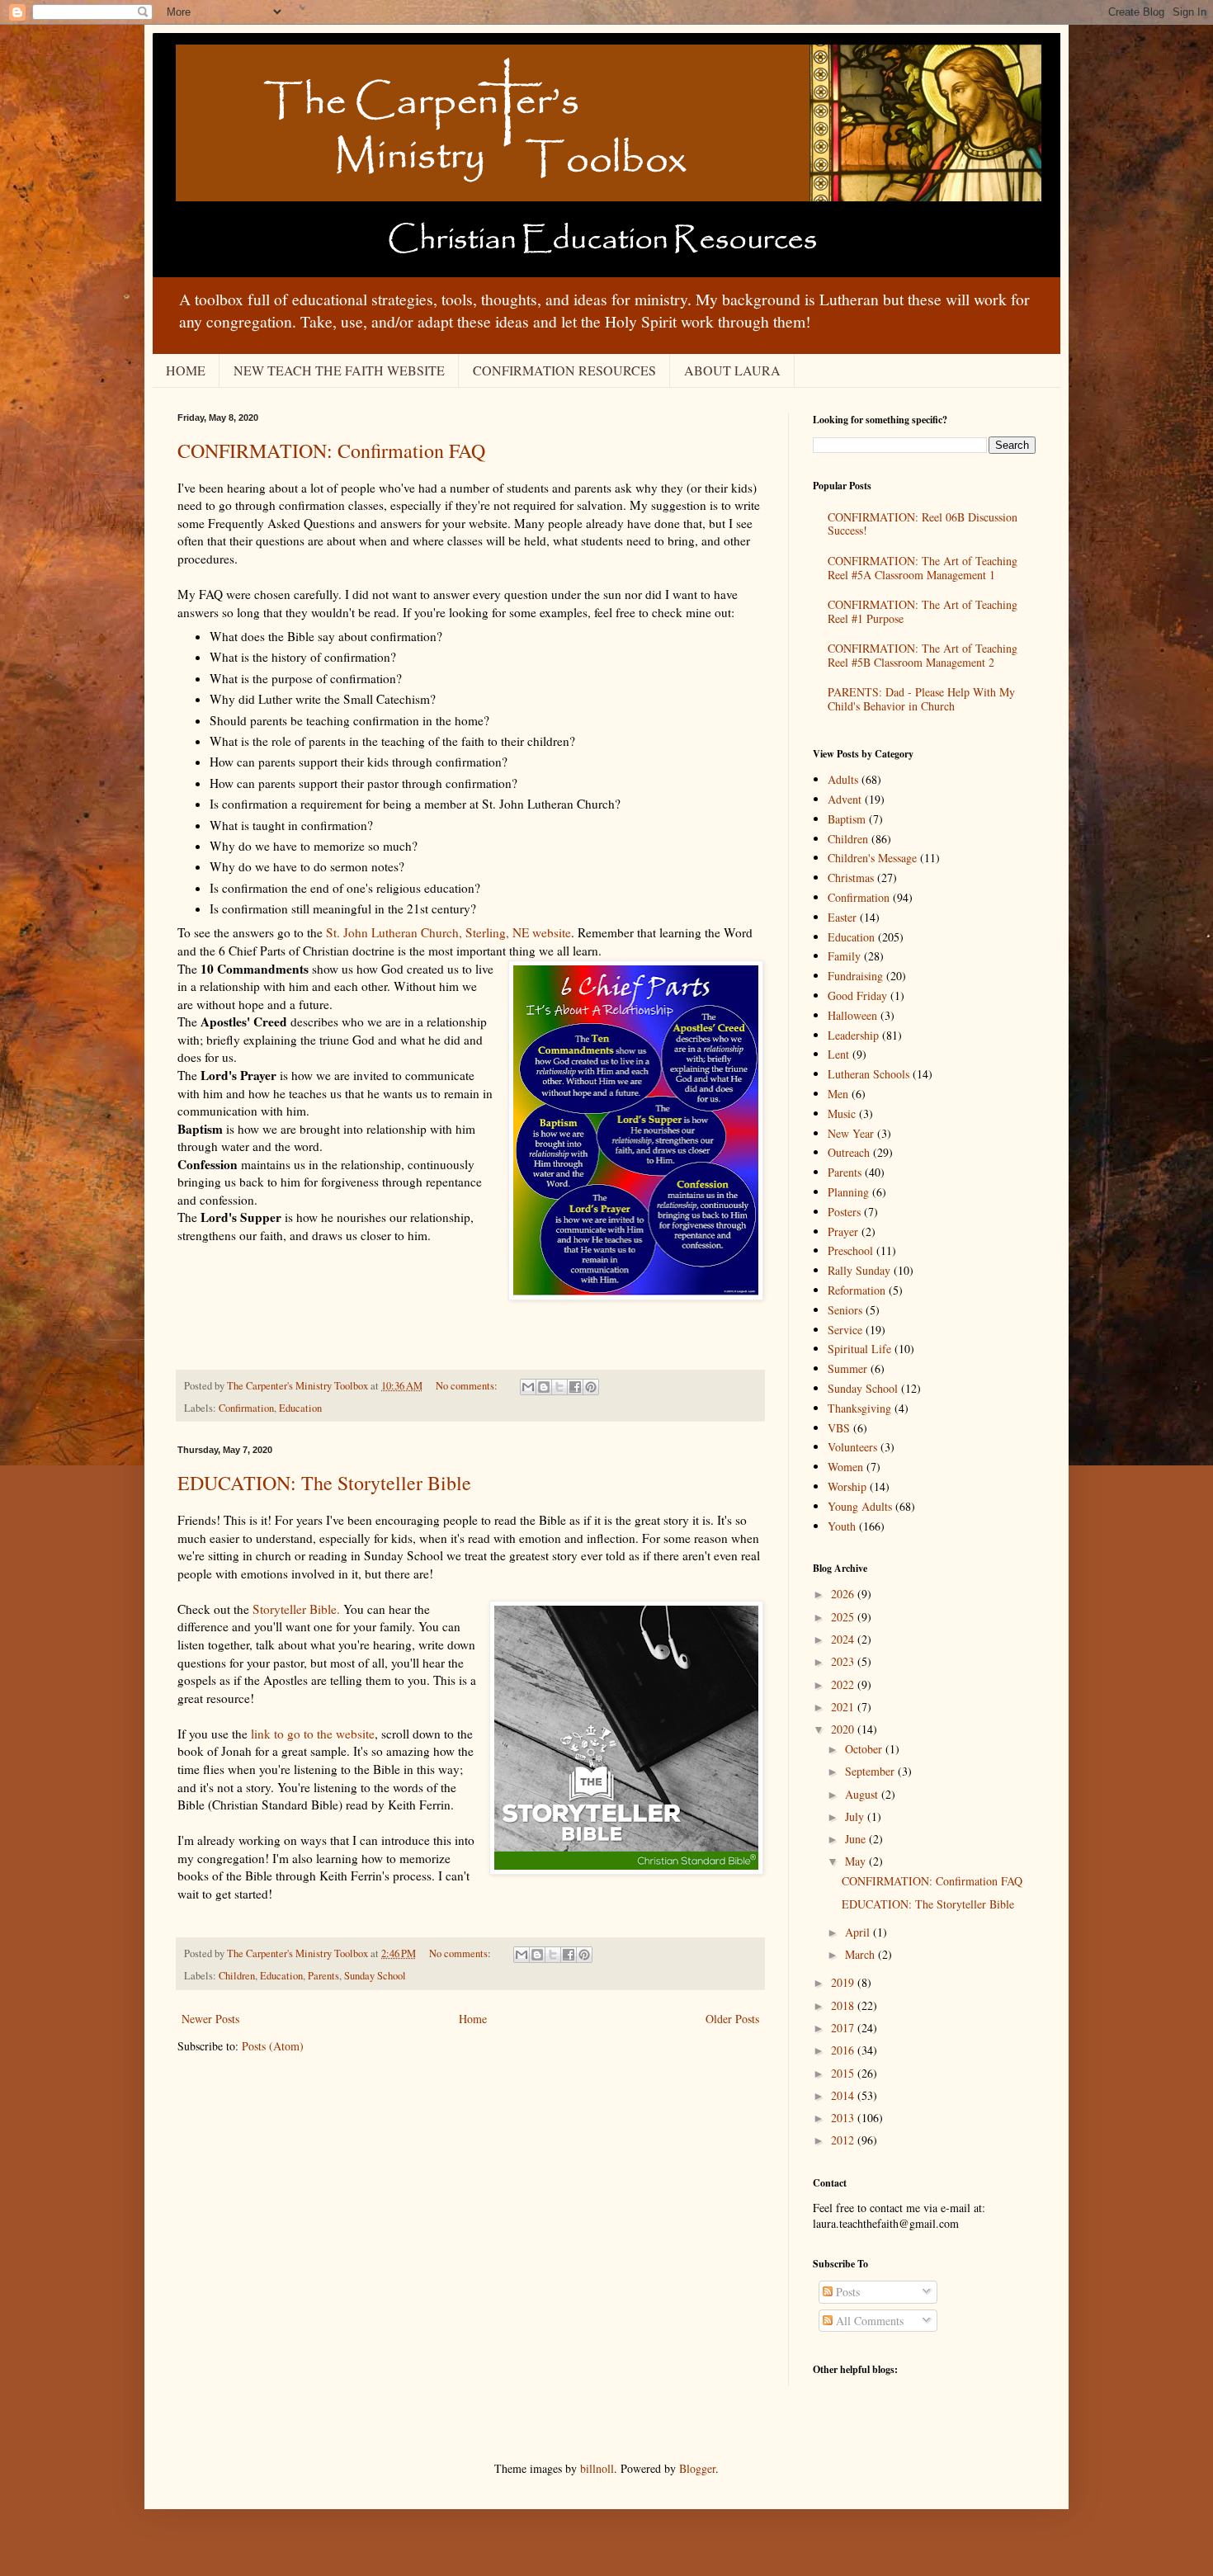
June (857, 1839)
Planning (848, 1192)
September (871, 1771)
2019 (844, 1982)
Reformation (857, 1290)
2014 (844, 2095)
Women (845, 1467)
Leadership (853, 1035)
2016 (844, 2050)
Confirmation (246, 1408)
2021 (844, 1707)
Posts (846, 2292)
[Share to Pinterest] (591, 1387)
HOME (186, 370)
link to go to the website (313, 1734)
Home (473, 2019)
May (857, 1861)
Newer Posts (210, 2019)
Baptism (847, 819)
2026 (844, 1594)
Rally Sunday (859, 1270)
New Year (851, 1133)
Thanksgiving (859, 1408)
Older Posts (732, 2019)
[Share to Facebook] (575, 1387)
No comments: (468, 1386)
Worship (847, 1486)
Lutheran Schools (868, 1074)
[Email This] (528, 1387)
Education (300, 1408)
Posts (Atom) (273, 2046)
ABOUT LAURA (732, 370)
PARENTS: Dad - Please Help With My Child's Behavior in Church (921, 699)
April (859, 1932)
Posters (844, 1212)
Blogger (697, 2468)
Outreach (849, 1152)
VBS (839, 1428)
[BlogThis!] (544, 1387)
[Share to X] (559, 1387)
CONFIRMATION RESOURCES (564, 370)
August (863, 1794)
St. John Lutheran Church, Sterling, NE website (448, 932)
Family (844, 956)
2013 (844, 2118)
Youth (842, 1526)
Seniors (845, 1310)
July (856, 1816)
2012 (844, 2140)
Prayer (843, 1231)
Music (842, 1113)
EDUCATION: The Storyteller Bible (324, 1483)
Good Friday (857, 995)
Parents (323, 1976)
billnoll (597, 2468)
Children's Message (872, 858)
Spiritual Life (859, 1349)
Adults (843, 779)
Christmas (851, 878)
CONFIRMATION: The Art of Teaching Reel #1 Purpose (923, 611)
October (865, 1749)
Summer (847, 1368)
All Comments (868, 2321)
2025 (844, 1617)
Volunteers (852, 1447)
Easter (842, 917)
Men (838, 1094)
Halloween (852, 1015)
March (861, 1954)
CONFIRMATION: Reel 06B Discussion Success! (923, 524)
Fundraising (855, 976)
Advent (845, 799)
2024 (844, 1639)
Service (845, 1330)
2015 (844, 2073)
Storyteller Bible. (296, 1609)
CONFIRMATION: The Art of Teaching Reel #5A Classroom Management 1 (923, 568)
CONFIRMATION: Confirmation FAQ (331, 451)
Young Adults (860, 1506)
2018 (844, 2005)
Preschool (850, 1250)
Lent (838, 1054)
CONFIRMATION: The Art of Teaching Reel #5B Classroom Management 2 (923, 655)
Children (237, 1976)
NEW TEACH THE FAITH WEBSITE (339, 370)
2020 (844, 1729)
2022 (844, 1684)
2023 (844, 1661)
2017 (844, 2028)
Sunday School (375, 1976)
